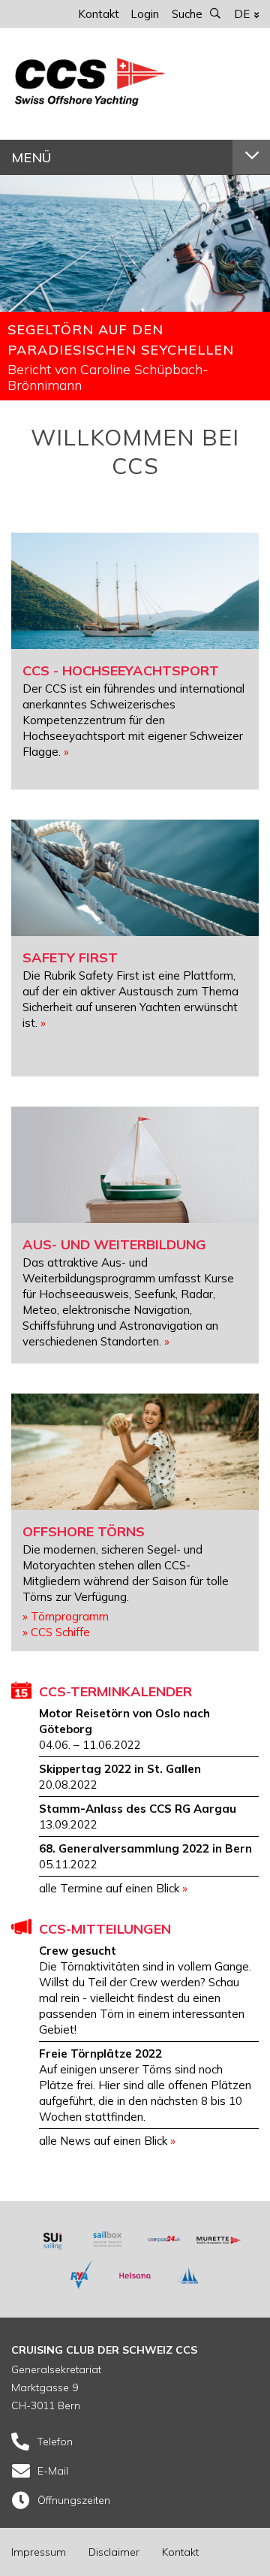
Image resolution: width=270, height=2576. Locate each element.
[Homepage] (90, 102)
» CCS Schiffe (56, 1632)
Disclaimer (114, 2552)
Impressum (39, 2552)
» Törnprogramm (66, 1616)
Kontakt (99, 14)
